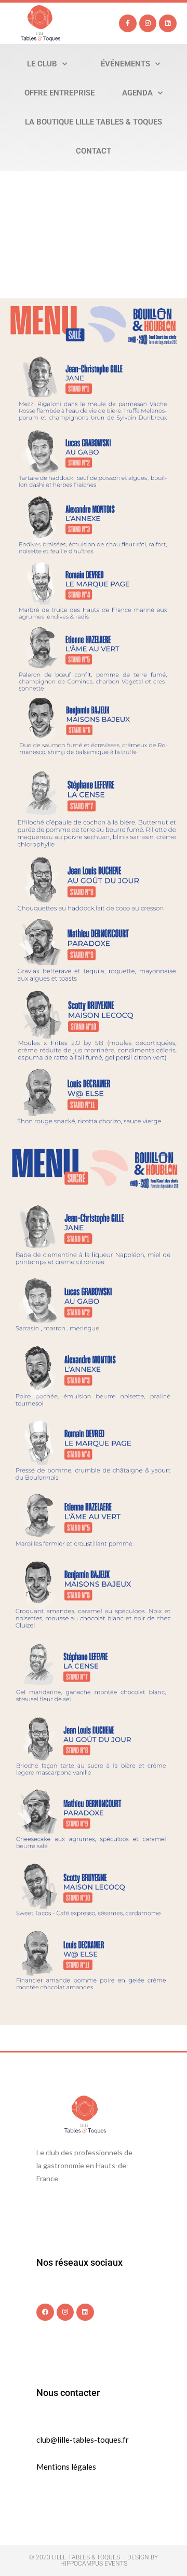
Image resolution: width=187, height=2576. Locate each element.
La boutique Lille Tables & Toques (94, 122)
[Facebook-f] (128, 23)
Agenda (137, 93)
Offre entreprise (59, 93)
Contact (94, 151)
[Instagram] (148, 23)
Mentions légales (66, 2467)
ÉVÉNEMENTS (125, 64)
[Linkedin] (168, 23)
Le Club (42, 64)
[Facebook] (45, 2312)
